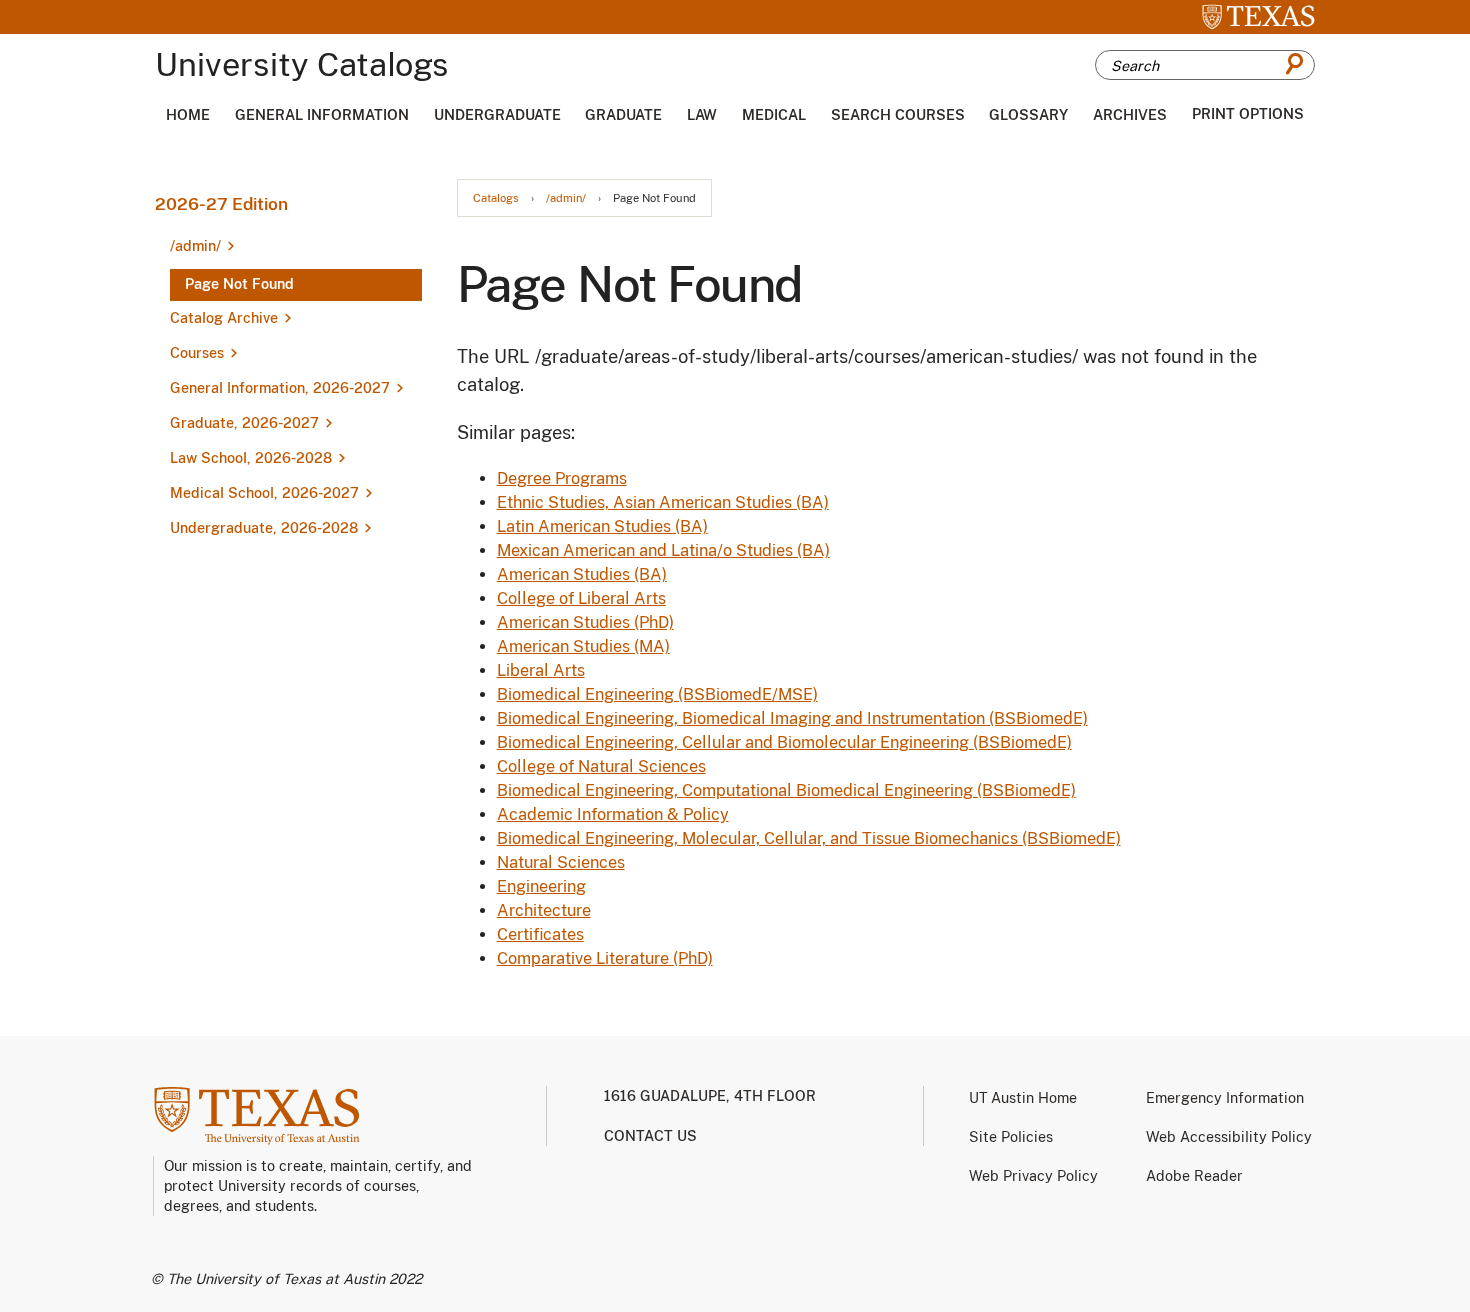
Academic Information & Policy (613, 814)
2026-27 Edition (221, 204)
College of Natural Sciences (601, 766)
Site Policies (1011, 1137)
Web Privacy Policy (1033, 1176)
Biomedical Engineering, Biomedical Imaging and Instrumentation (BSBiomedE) (792, 718)
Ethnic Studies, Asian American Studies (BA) (663, 502)
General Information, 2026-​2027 (280, 388)
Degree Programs (562, 478)
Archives (1130, 115)
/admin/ (566, 198)
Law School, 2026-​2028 (251, 458)
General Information (322, 115)
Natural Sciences (561, 862)
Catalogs (496, 198)
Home (188, 115)
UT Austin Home (1023, 1098)
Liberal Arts (541, 670)
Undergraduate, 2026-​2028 (264, 528)
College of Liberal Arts (581, 598)
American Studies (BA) (582, 574)
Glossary (1028, 115)
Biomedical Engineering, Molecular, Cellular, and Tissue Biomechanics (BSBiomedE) (809, 838)
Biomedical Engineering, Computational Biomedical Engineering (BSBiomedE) (786, 790)
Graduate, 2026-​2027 (244, 423)
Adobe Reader (1194, 1176)
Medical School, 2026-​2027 (264, 493)
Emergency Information (1225, 1098)
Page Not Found (239, 284)
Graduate (623, 115)
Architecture (544, 910)
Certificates (540, 934)
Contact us (650, 1136)
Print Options (1248, 114)
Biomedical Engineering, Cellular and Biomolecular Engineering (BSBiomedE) (784, 742)
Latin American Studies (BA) (602, 526)
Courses (197, 353)
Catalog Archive (224, 318)
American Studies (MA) (583, 646)
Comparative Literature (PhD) (605, 958)
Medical (774, 115)
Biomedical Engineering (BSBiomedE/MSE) (657, 694)
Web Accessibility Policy (1229, 1137)
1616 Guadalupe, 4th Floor (710, 1096)
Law (702, 115)
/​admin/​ (195, 246)
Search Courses (898, 115)
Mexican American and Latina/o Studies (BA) (663, 550)
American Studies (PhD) (585, 622)
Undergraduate (497, 115)
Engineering (541, 886)
